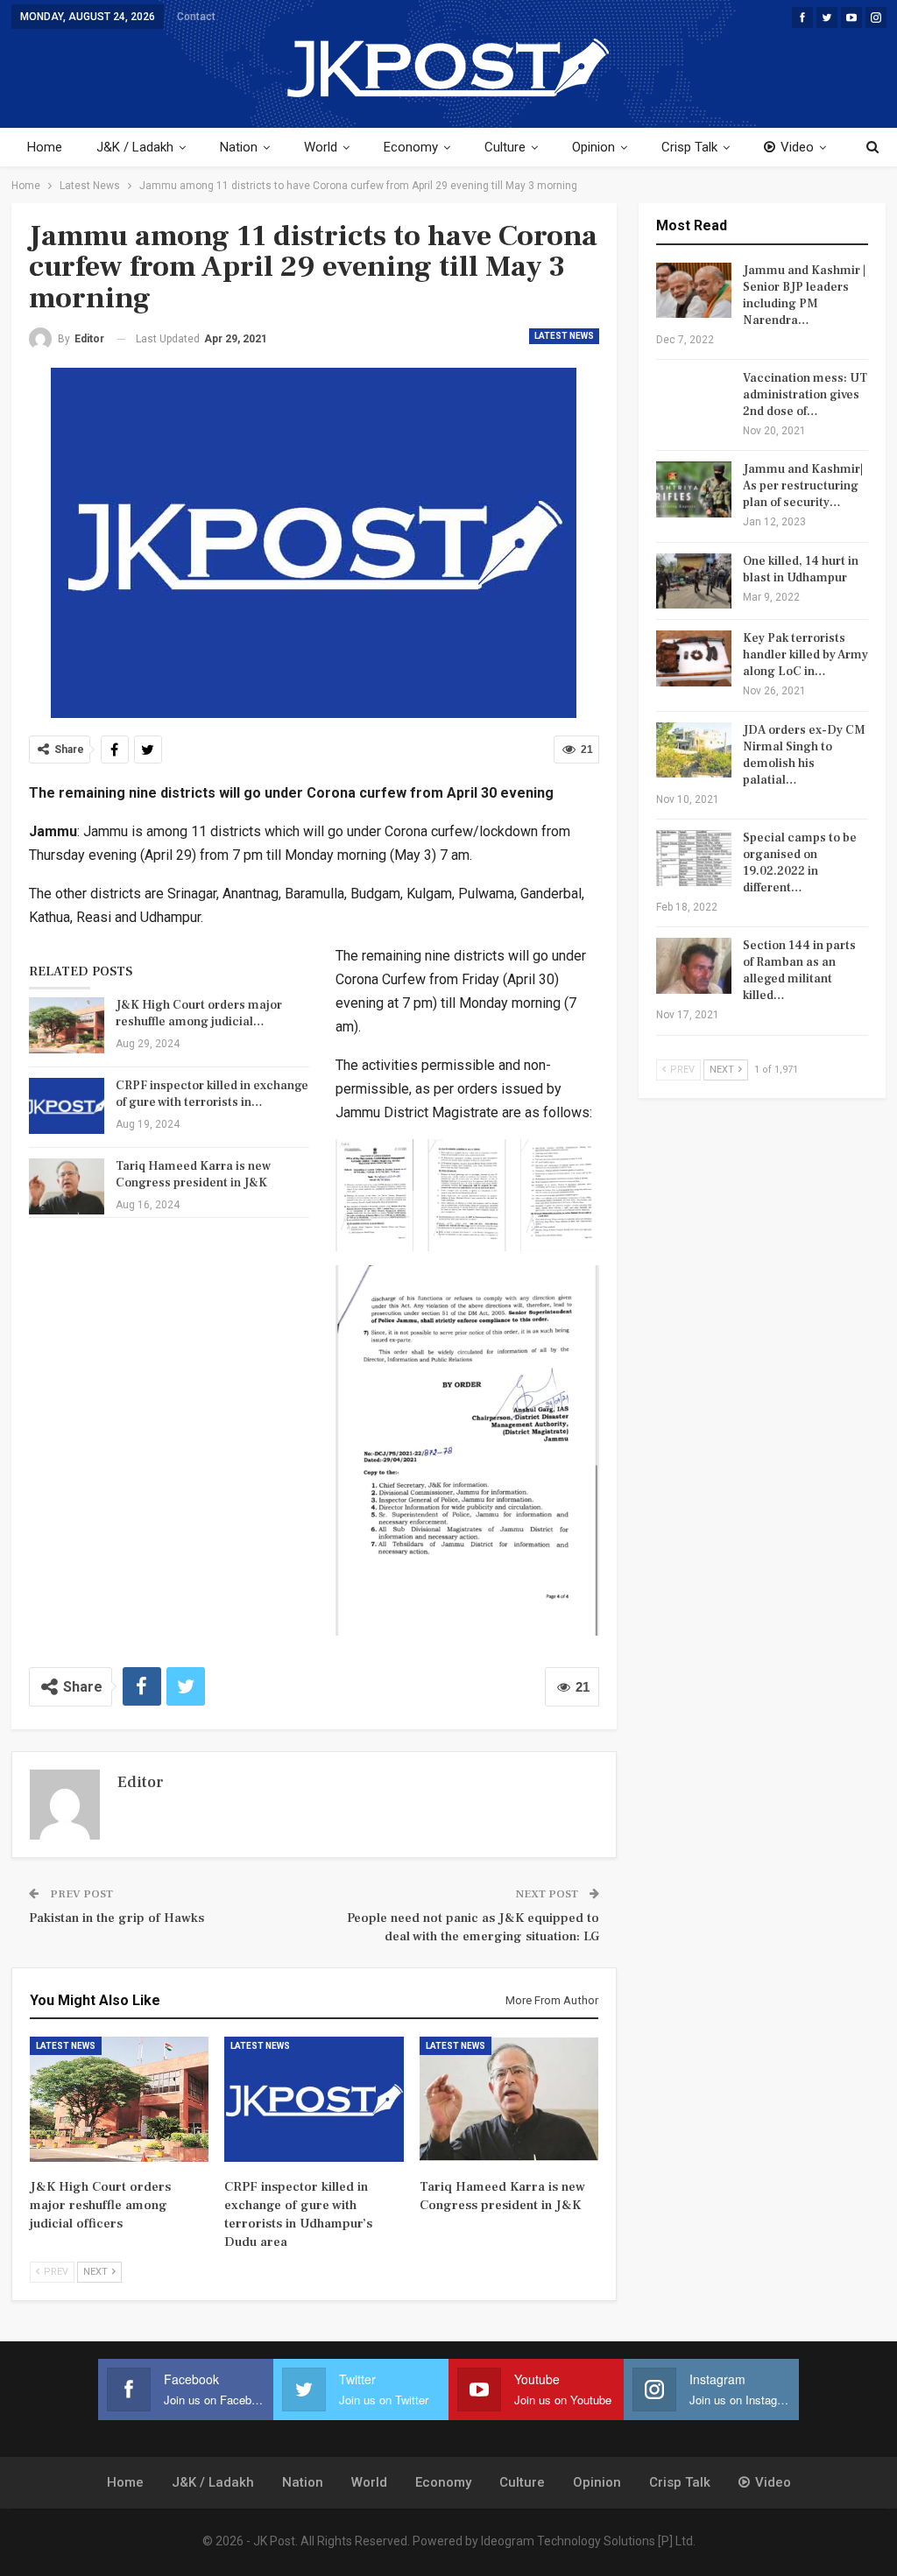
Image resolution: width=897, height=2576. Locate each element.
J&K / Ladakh (135, 147)
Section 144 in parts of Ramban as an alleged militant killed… (799, 971)
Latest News (564, 336)
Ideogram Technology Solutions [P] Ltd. (588, 2541)
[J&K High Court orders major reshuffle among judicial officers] (67, 1025)
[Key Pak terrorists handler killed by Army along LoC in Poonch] (694, 658)
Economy (411, 147)
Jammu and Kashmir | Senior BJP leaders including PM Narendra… (804, 296)
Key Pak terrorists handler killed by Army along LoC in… (805, 655)
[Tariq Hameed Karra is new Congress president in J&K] (67, 1186)
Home (45, 147)
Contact (196, 17)
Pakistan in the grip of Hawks (117, 1918)
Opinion (593, 147)
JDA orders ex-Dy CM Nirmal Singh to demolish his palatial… (804, 755)
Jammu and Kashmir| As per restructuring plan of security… (803, 486)
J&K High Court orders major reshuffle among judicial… (199, 1014)
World (321, 147)
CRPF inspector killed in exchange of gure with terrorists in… (212, 1094)
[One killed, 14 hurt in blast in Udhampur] (694, 581)
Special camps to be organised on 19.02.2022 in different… (800, 863)
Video (797, 147)
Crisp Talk (689, 147)
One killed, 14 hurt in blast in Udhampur (801, 570)
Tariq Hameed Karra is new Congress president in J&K (193, 1175)
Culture (505, 147)
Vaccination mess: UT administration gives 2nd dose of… (805, 395)
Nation (239, 147)
